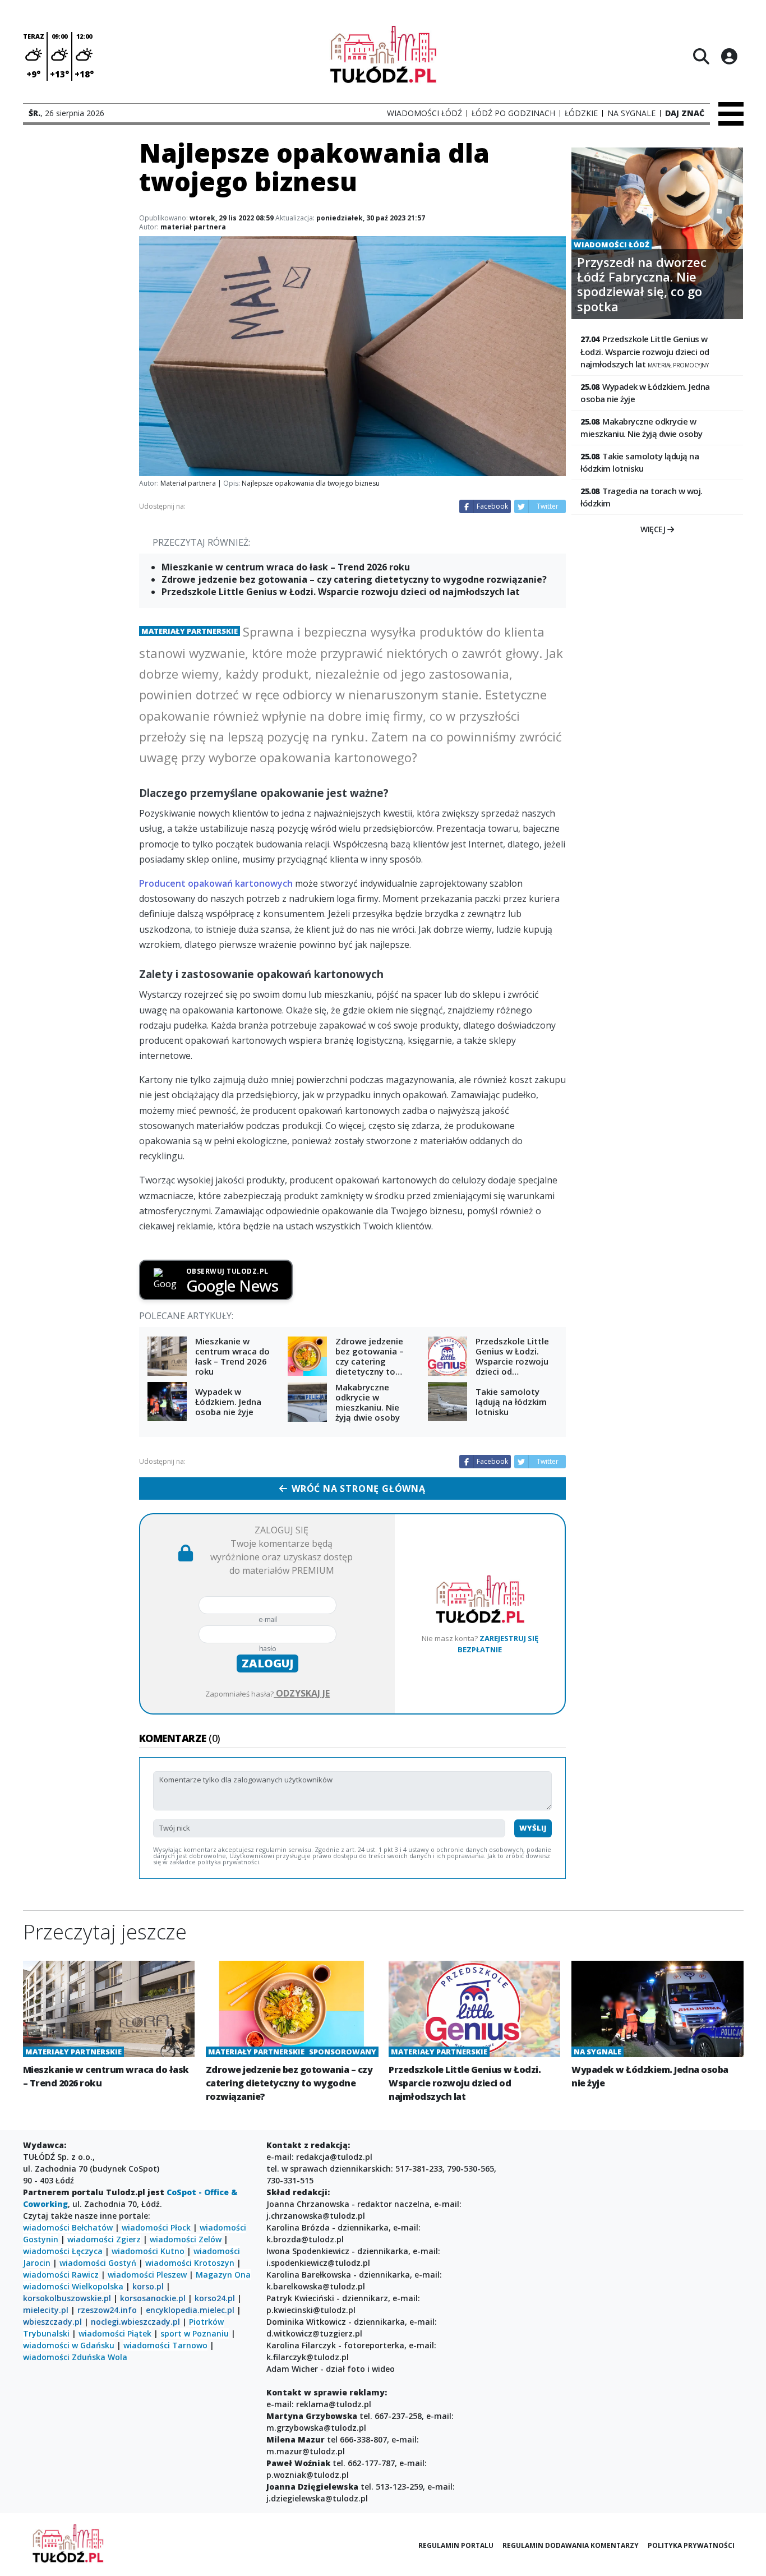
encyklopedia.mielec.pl (190, 2310)
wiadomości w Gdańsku (69, 2345)
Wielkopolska (98, 2286)
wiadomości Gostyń (98, 2263)
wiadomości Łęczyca (63, 2251)
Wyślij (533, 1828)
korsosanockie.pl (153, 2298)
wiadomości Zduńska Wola (75, 2357)
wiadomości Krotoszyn (190, 2263)
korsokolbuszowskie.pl (67, 2298)
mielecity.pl (46, 2310)
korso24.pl (215, 2298)
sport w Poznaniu (195, 2333)
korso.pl (148, 2286)
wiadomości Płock (156, 2227)
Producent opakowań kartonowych (216, 883)
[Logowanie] (729, 56)
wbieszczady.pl (52, 2322)
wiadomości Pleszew (147, 2275)
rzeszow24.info (107, 2310)
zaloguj (267, 1663)
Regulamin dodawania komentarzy (571, 2545)
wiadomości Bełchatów (68, 2227)
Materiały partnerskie (190, 631)
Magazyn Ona (223, 2275)
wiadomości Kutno (148, 2251)
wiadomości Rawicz (61, 2275)
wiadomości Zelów (186, 2239)
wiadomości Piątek (115, 2333)
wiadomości (46, 2286)
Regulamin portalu (456, 2545)
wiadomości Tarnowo (165, 2345)
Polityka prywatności (691, 2545)
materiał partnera (193, 227)
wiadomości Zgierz (103, 2239)
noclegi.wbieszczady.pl (135, 2322)
